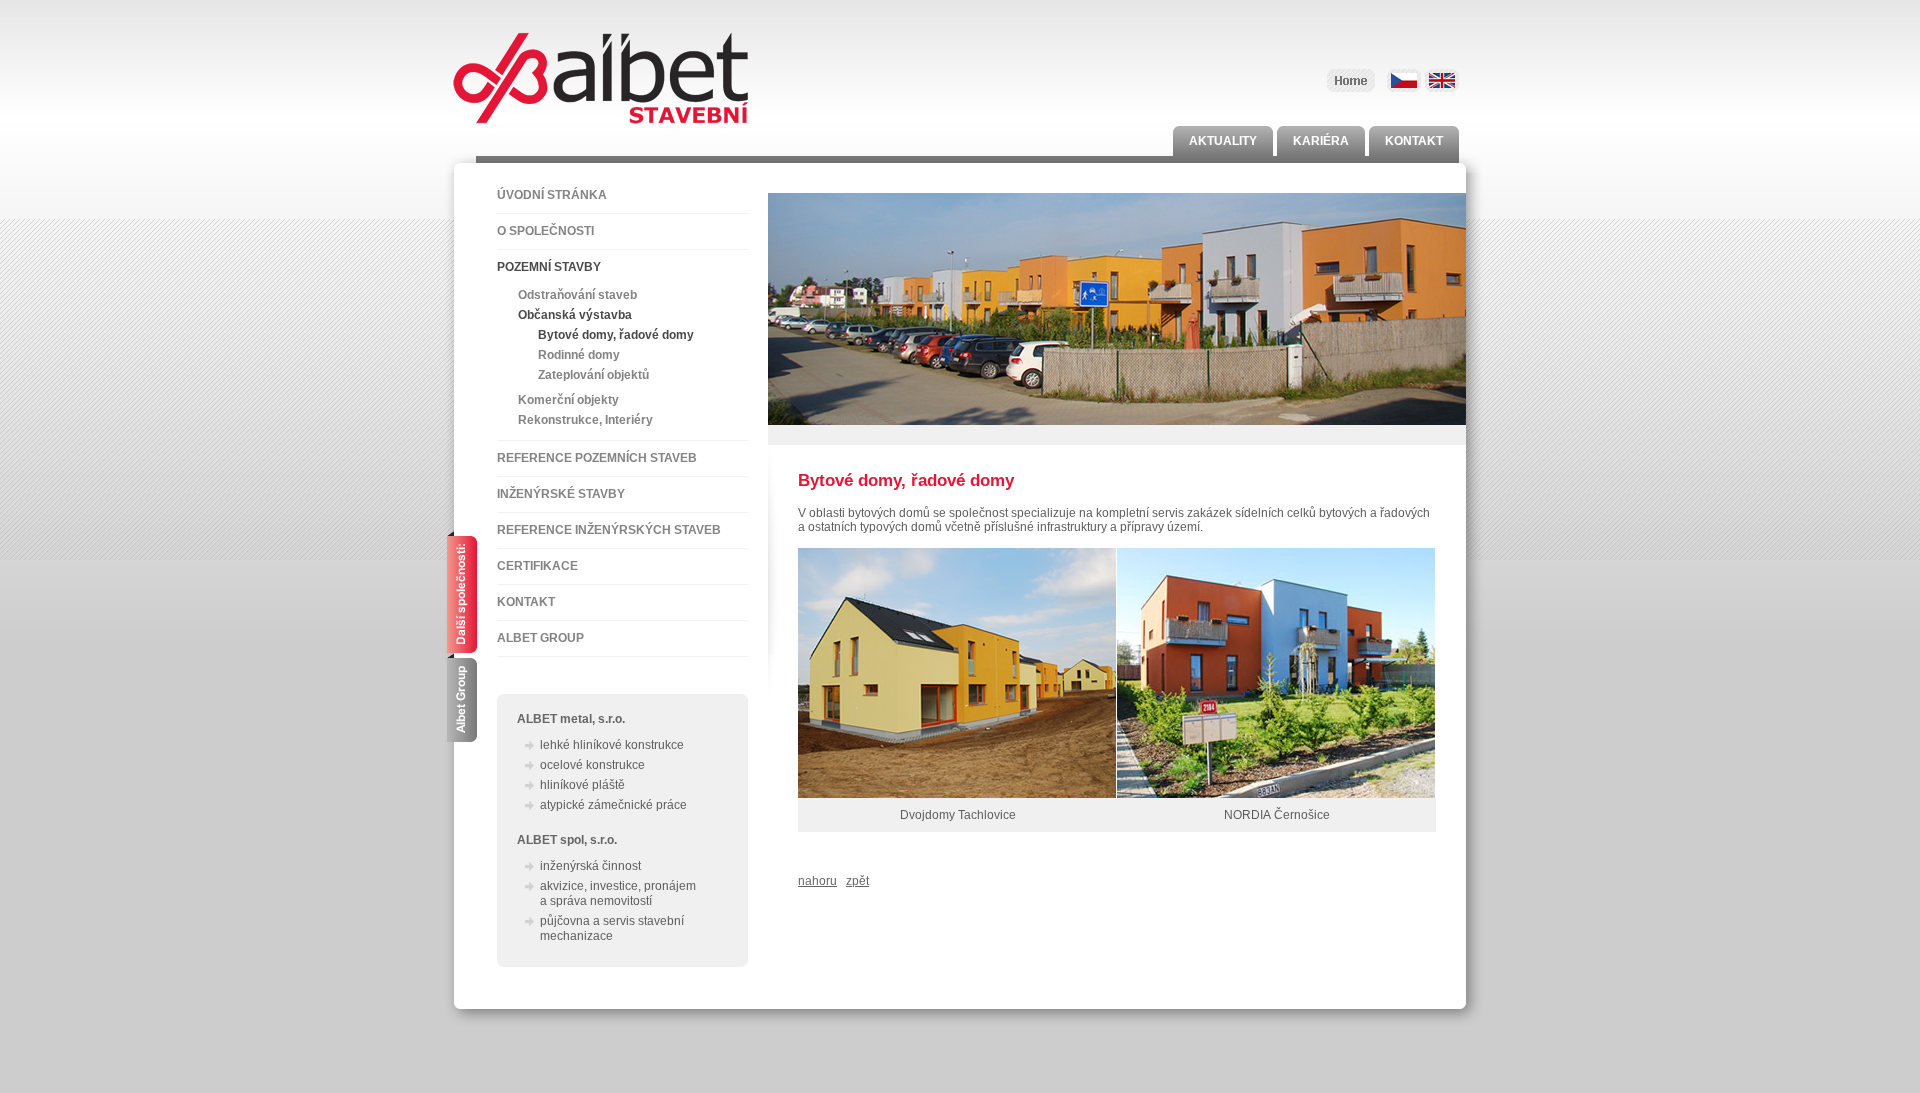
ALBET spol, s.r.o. (567, 840)
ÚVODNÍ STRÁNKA (552, 195)
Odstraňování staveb (577, 295)
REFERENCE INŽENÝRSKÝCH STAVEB (609, 530)
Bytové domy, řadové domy (616, 335)
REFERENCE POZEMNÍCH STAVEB (597, 458)
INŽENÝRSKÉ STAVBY (561, 494)
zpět (857, 881)
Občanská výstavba (575, 315)
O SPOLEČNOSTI (545, 231)
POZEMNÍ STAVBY (549, 267)
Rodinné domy (579, 355)
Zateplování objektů (593, 375)
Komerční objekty (568, 400)
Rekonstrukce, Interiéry (585, 420)
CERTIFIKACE (537, 566)
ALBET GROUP (540, 638)
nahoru (817, 881)
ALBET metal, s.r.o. (571, 719)
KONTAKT (526, 602)
